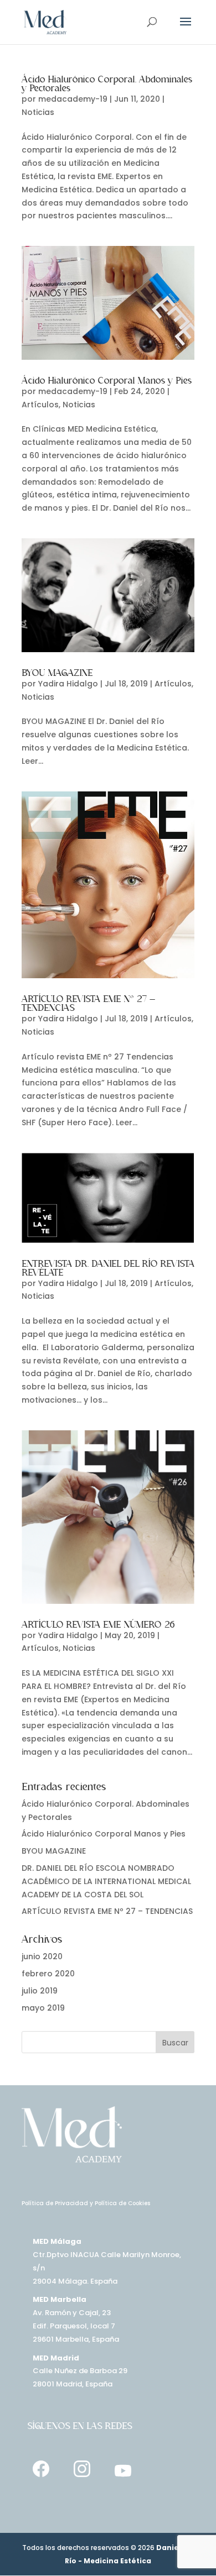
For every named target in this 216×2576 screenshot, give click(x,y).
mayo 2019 (43, 2008)
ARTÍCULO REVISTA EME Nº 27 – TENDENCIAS (107, 1911)
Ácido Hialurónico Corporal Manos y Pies (107, 381)
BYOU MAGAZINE (57, 673)
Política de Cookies (122, 2203)
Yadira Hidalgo (68, 684)
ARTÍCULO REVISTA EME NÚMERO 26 (98, 1625)
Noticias (38, 112)
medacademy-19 (73, 99)
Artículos (40, 405)
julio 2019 (40, 1991)
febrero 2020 (48, 1974)
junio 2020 (42, 1956)
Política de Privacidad (55, 2203)
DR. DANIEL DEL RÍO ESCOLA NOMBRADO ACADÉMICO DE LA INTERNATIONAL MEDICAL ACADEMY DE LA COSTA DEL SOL (106, 1881)
